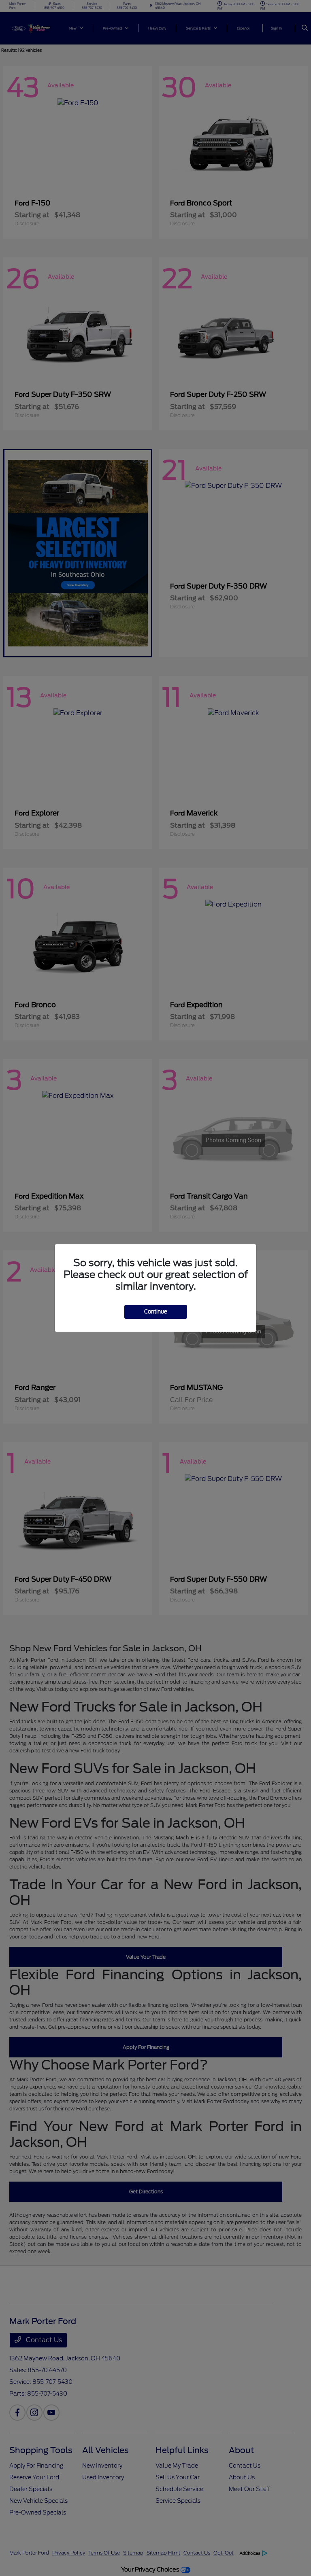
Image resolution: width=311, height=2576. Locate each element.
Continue (156, 1312)
